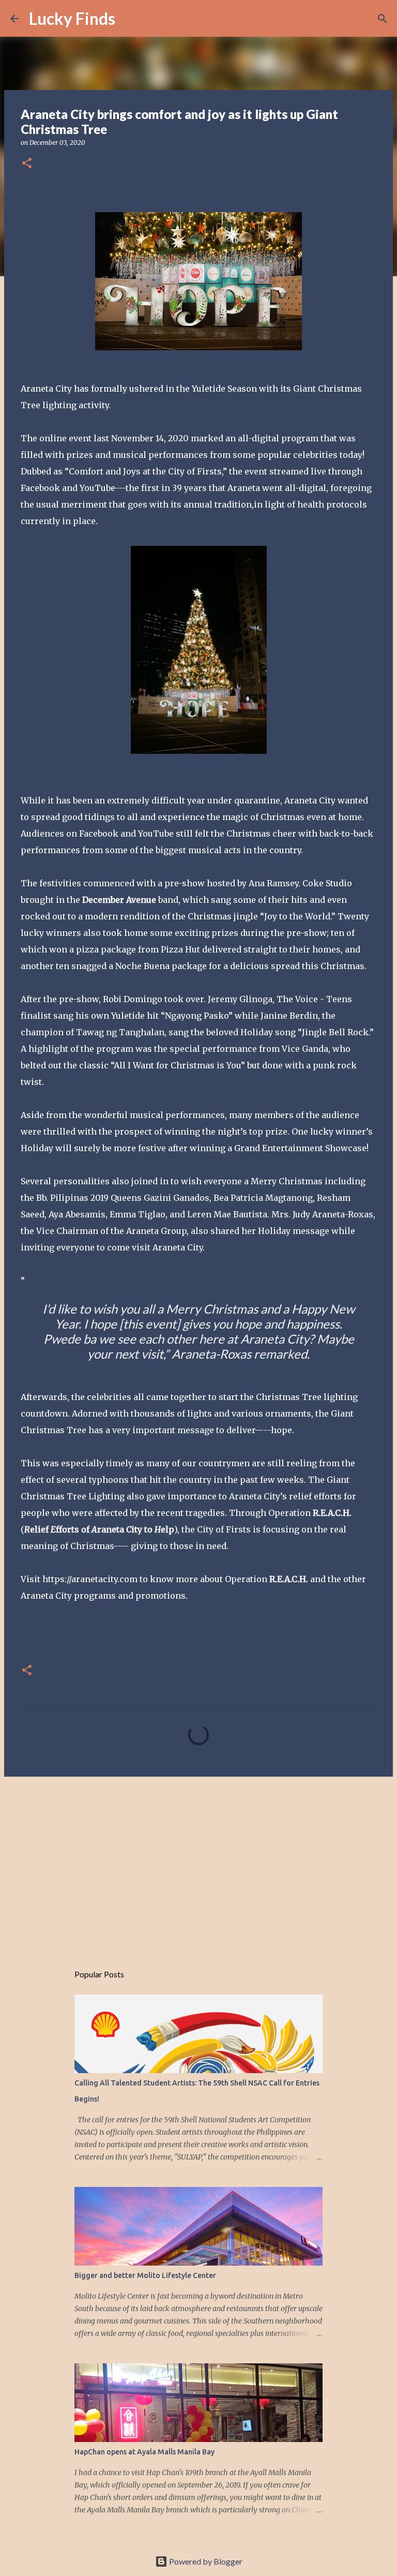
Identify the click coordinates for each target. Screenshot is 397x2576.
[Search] (130, 19)
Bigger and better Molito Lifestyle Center (145, 2275)
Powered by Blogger (205, 2561)
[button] (27, 164)
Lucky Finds (72, 18)
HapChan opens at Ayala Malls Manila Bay (144, 2452)
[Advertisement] (198, 1865)
